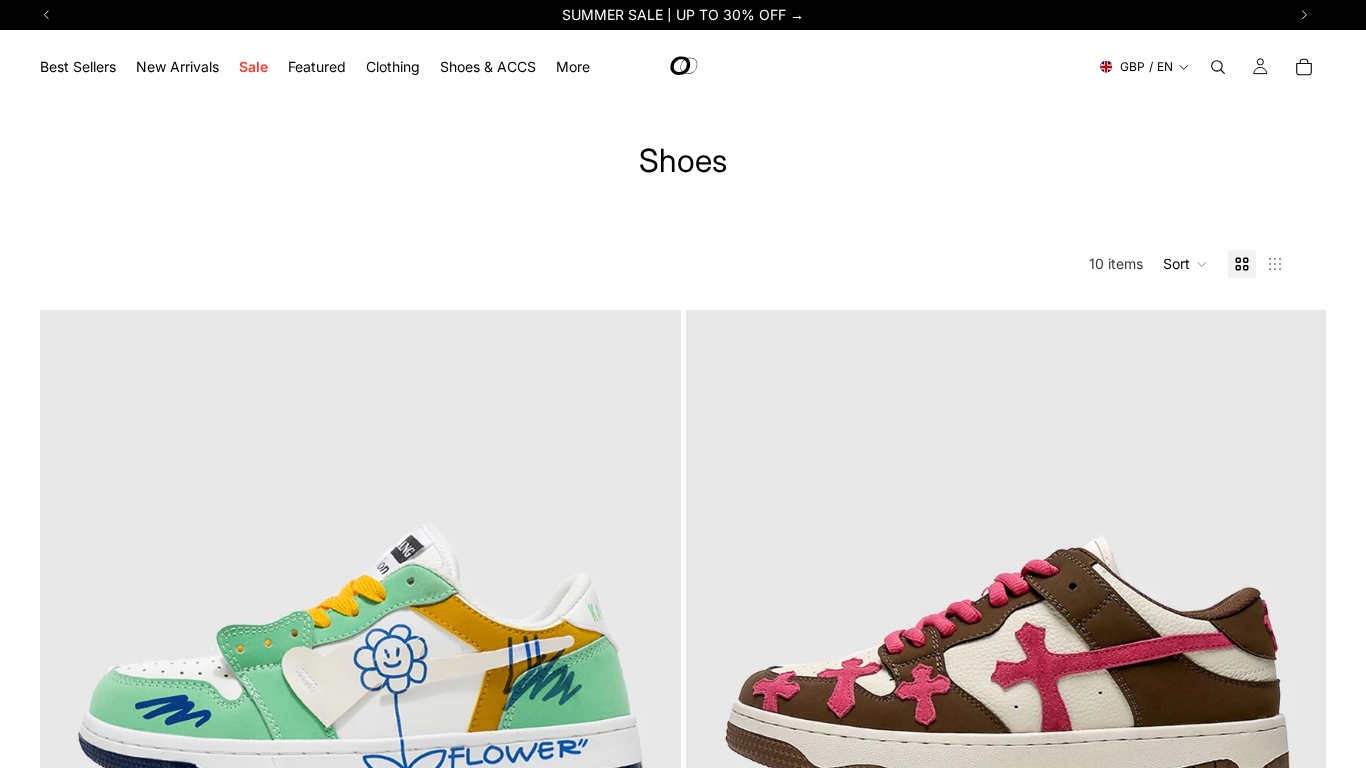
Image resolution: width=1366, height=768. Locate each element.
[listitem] (573, 66)
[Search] (1218, 67)
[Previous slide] (70, 631)
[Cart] (1304, 67)
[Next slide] (651, 631)
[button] (1185, 264)
